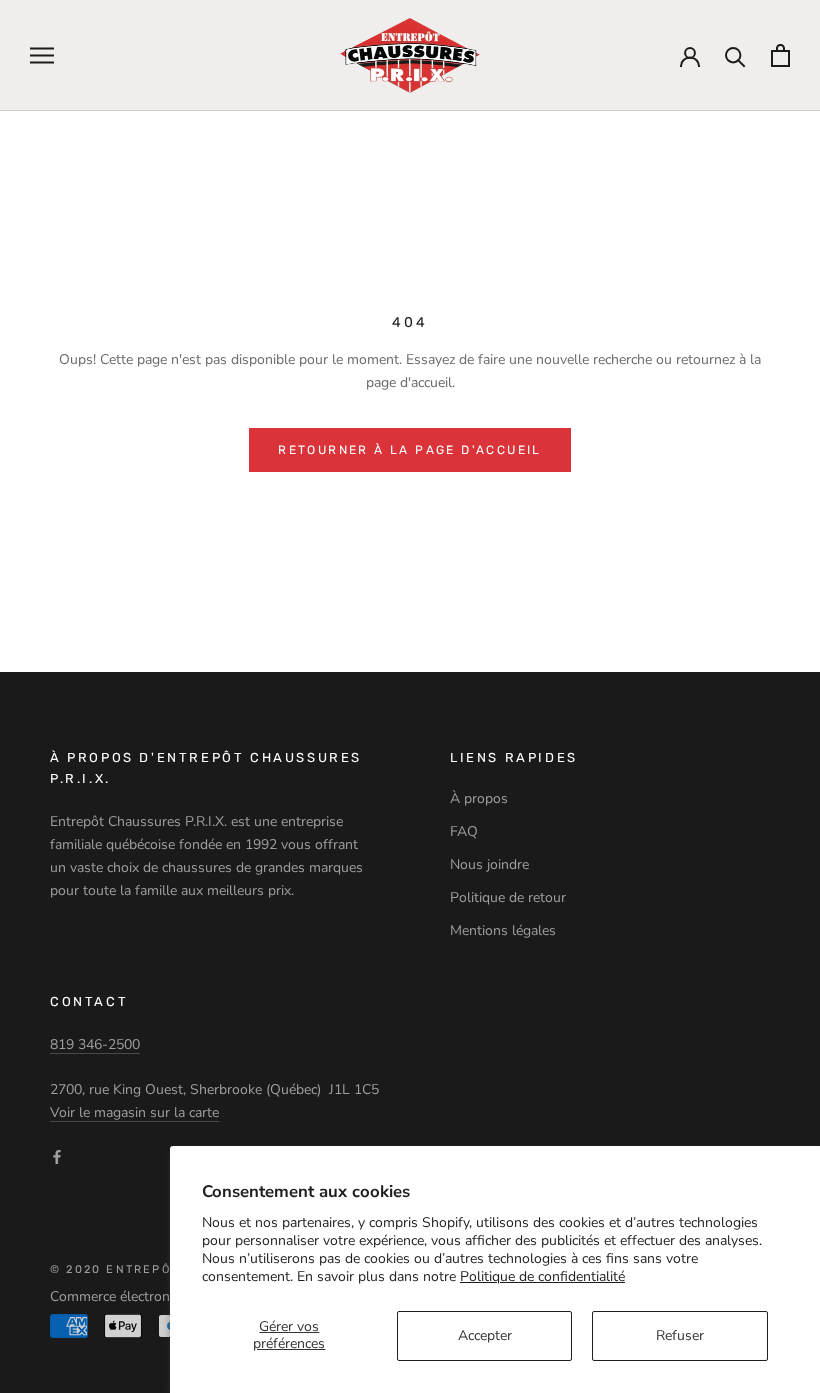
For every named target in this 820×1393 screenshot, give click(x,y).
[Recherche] (735, 55)
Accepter (485, 1335)
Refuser (680, 1335)
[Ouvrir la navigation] (42, 55)
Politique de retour (508, 897)
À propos (479, 798)
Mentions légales (503, 930)
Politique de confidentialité (542, 1276)
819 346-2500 (95, 1044)
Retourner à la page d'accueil (410, 450)
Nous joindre (489, 864)
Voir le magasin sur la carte (134, 1112)
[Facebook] (57, 1155)
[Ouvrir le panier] (780, 55)
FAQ (464, 831)
